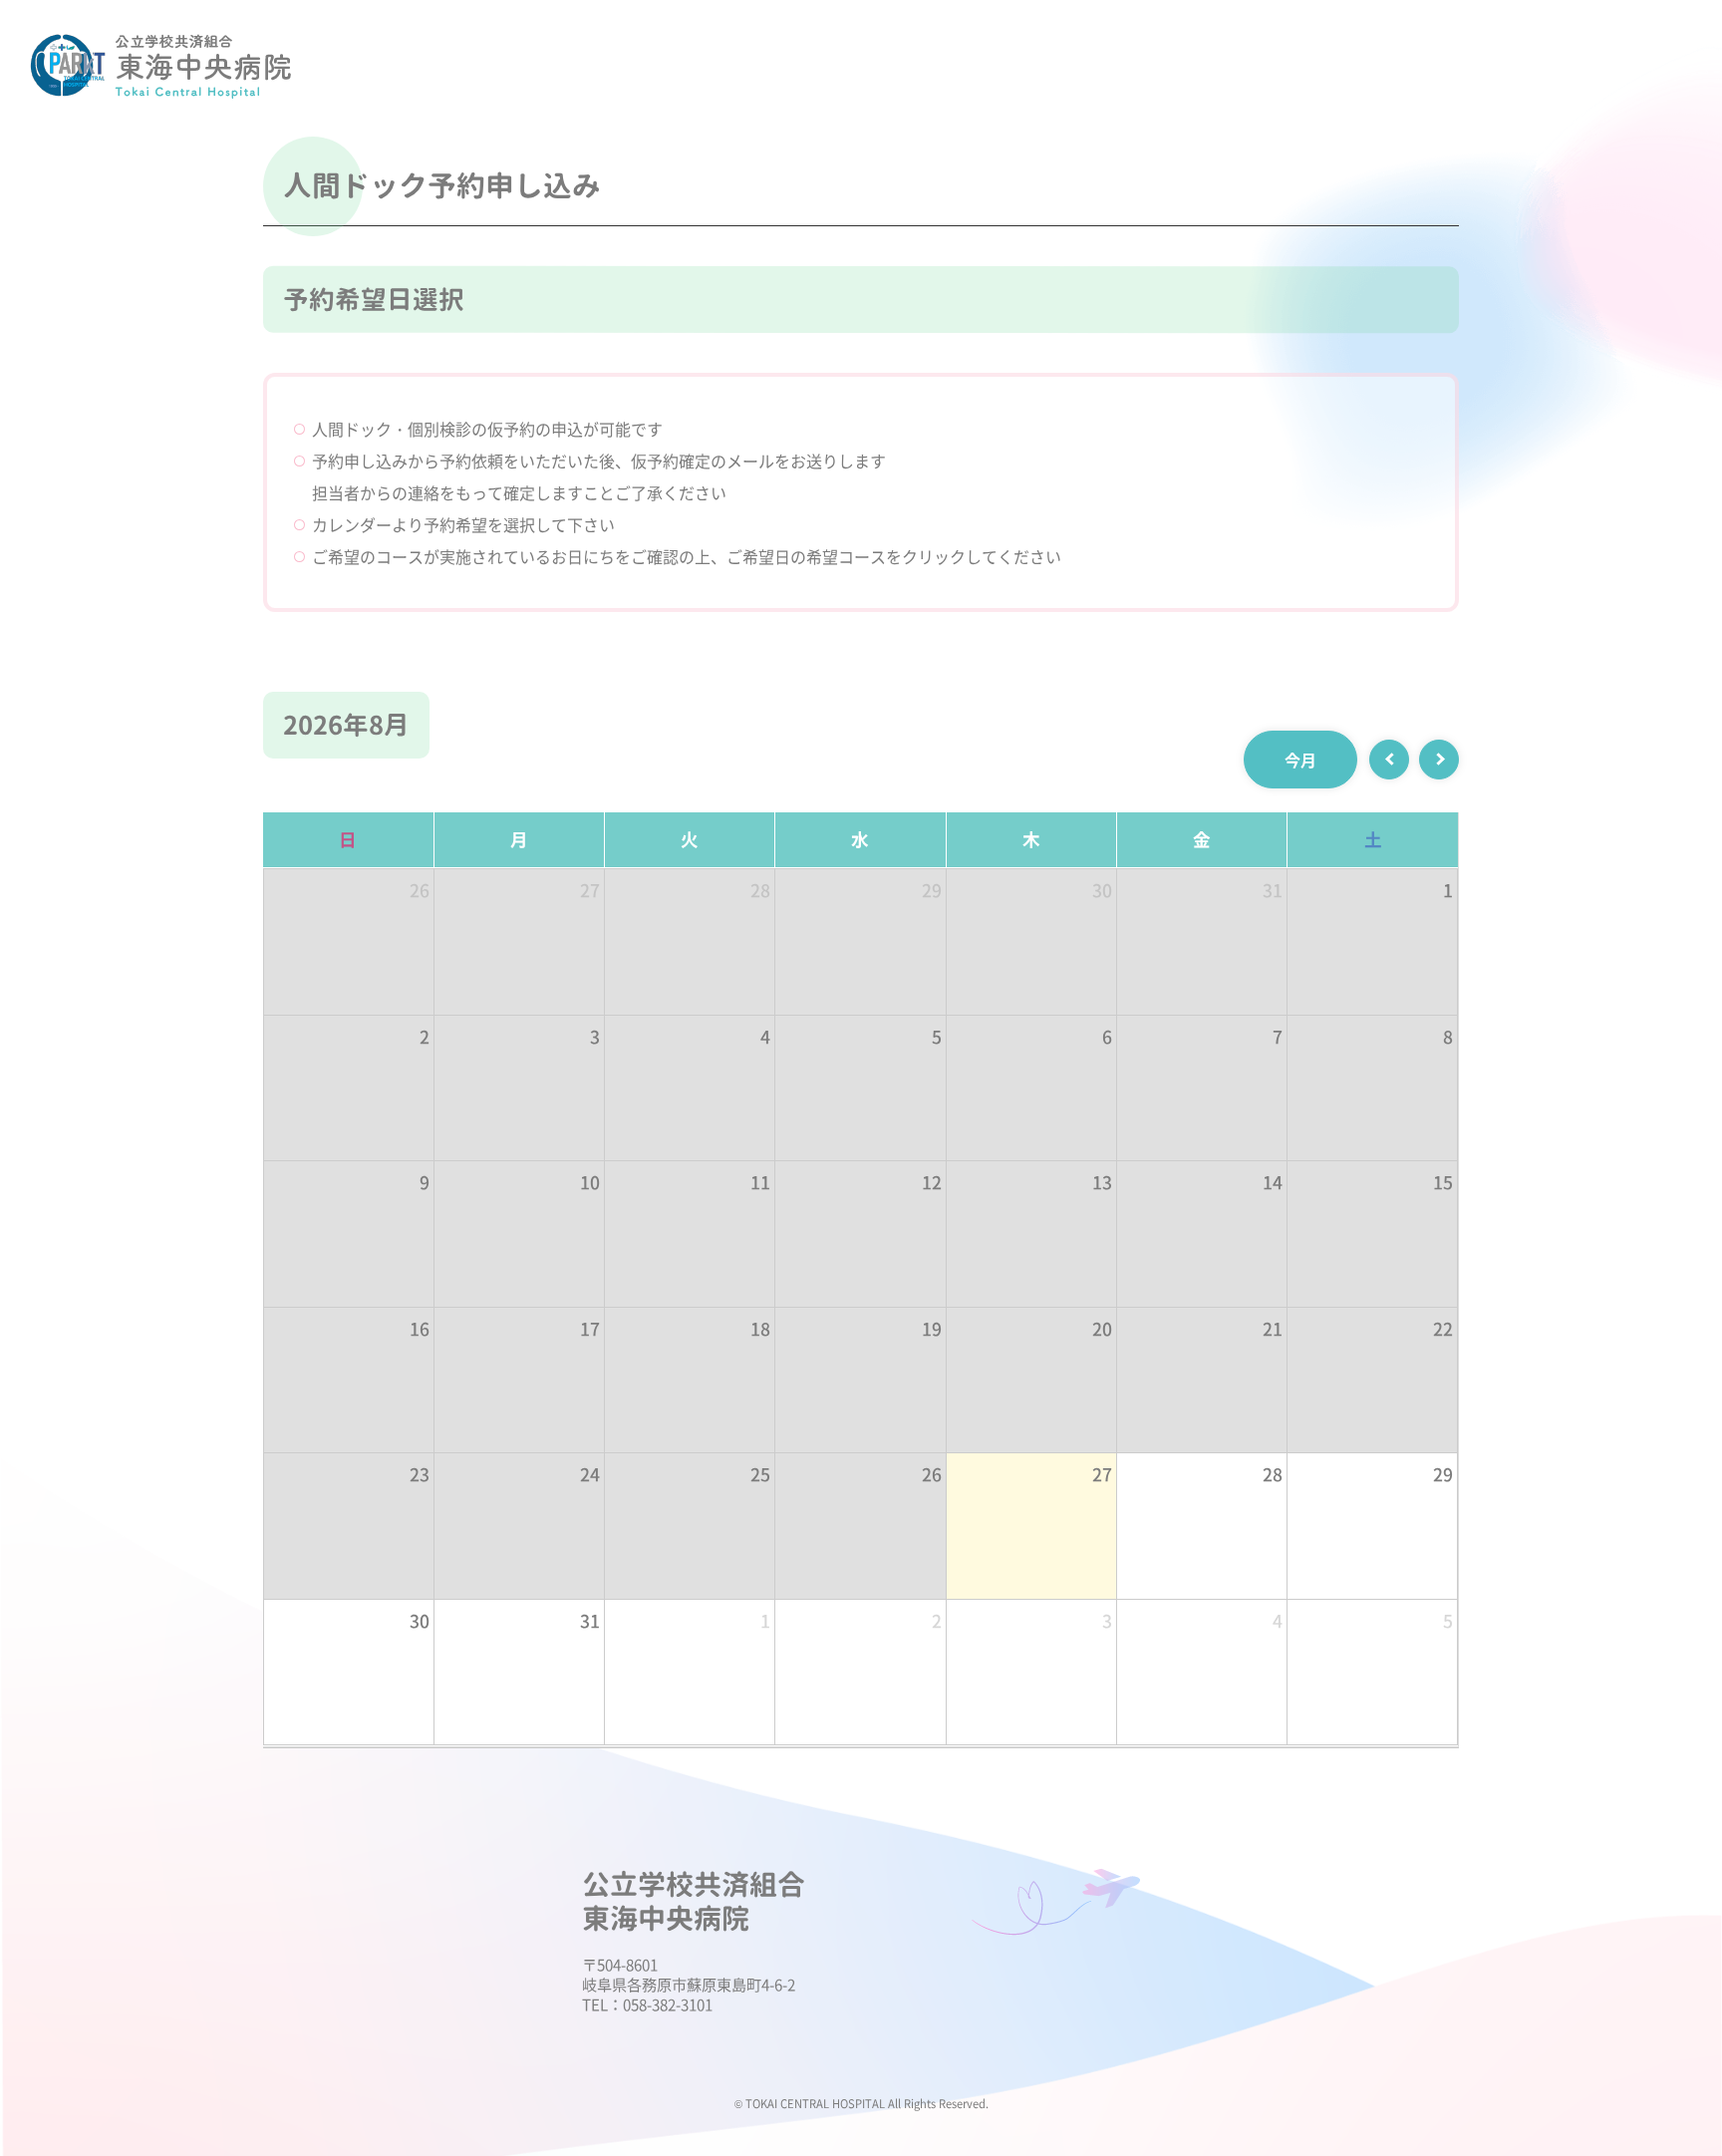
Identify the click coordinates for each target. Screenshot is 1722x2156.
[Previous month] (1389, 760)
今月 (1300, 760)
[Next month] (1439, 760)
